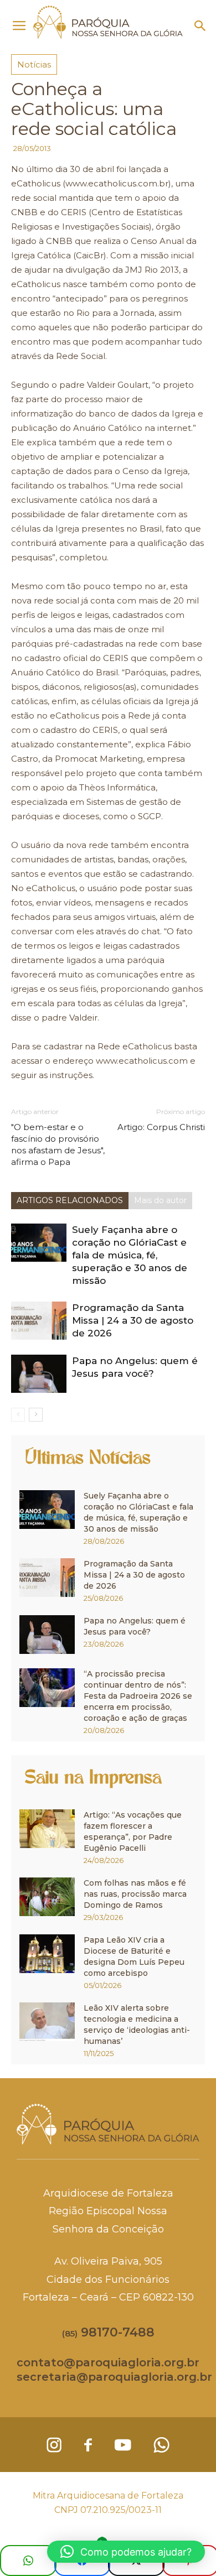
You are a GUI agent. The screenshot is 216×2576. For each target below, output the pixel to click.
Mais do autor (160, 1200)
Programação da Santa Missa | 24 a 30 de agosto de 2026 (133, 1320)
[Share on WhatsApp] (28, 2561)
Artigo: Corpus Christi (161, 1127)
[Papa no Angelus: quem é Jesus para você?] (39, 1374)
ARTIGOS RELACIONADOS (70, 1200)
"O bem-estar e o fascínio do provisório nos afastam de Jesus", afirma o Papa (58, 1144)
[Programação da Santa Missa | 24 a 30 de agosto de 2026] (39, 1321)
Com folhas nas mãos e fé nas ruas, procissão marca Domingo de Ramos (135, 1894)
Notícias (34, 64)
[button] (200, 26)
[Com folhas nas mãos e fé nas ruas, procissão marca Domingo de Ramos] (47, 1897)
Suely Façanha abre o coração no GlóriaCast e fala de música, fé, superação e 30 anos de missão (130, 1255)
